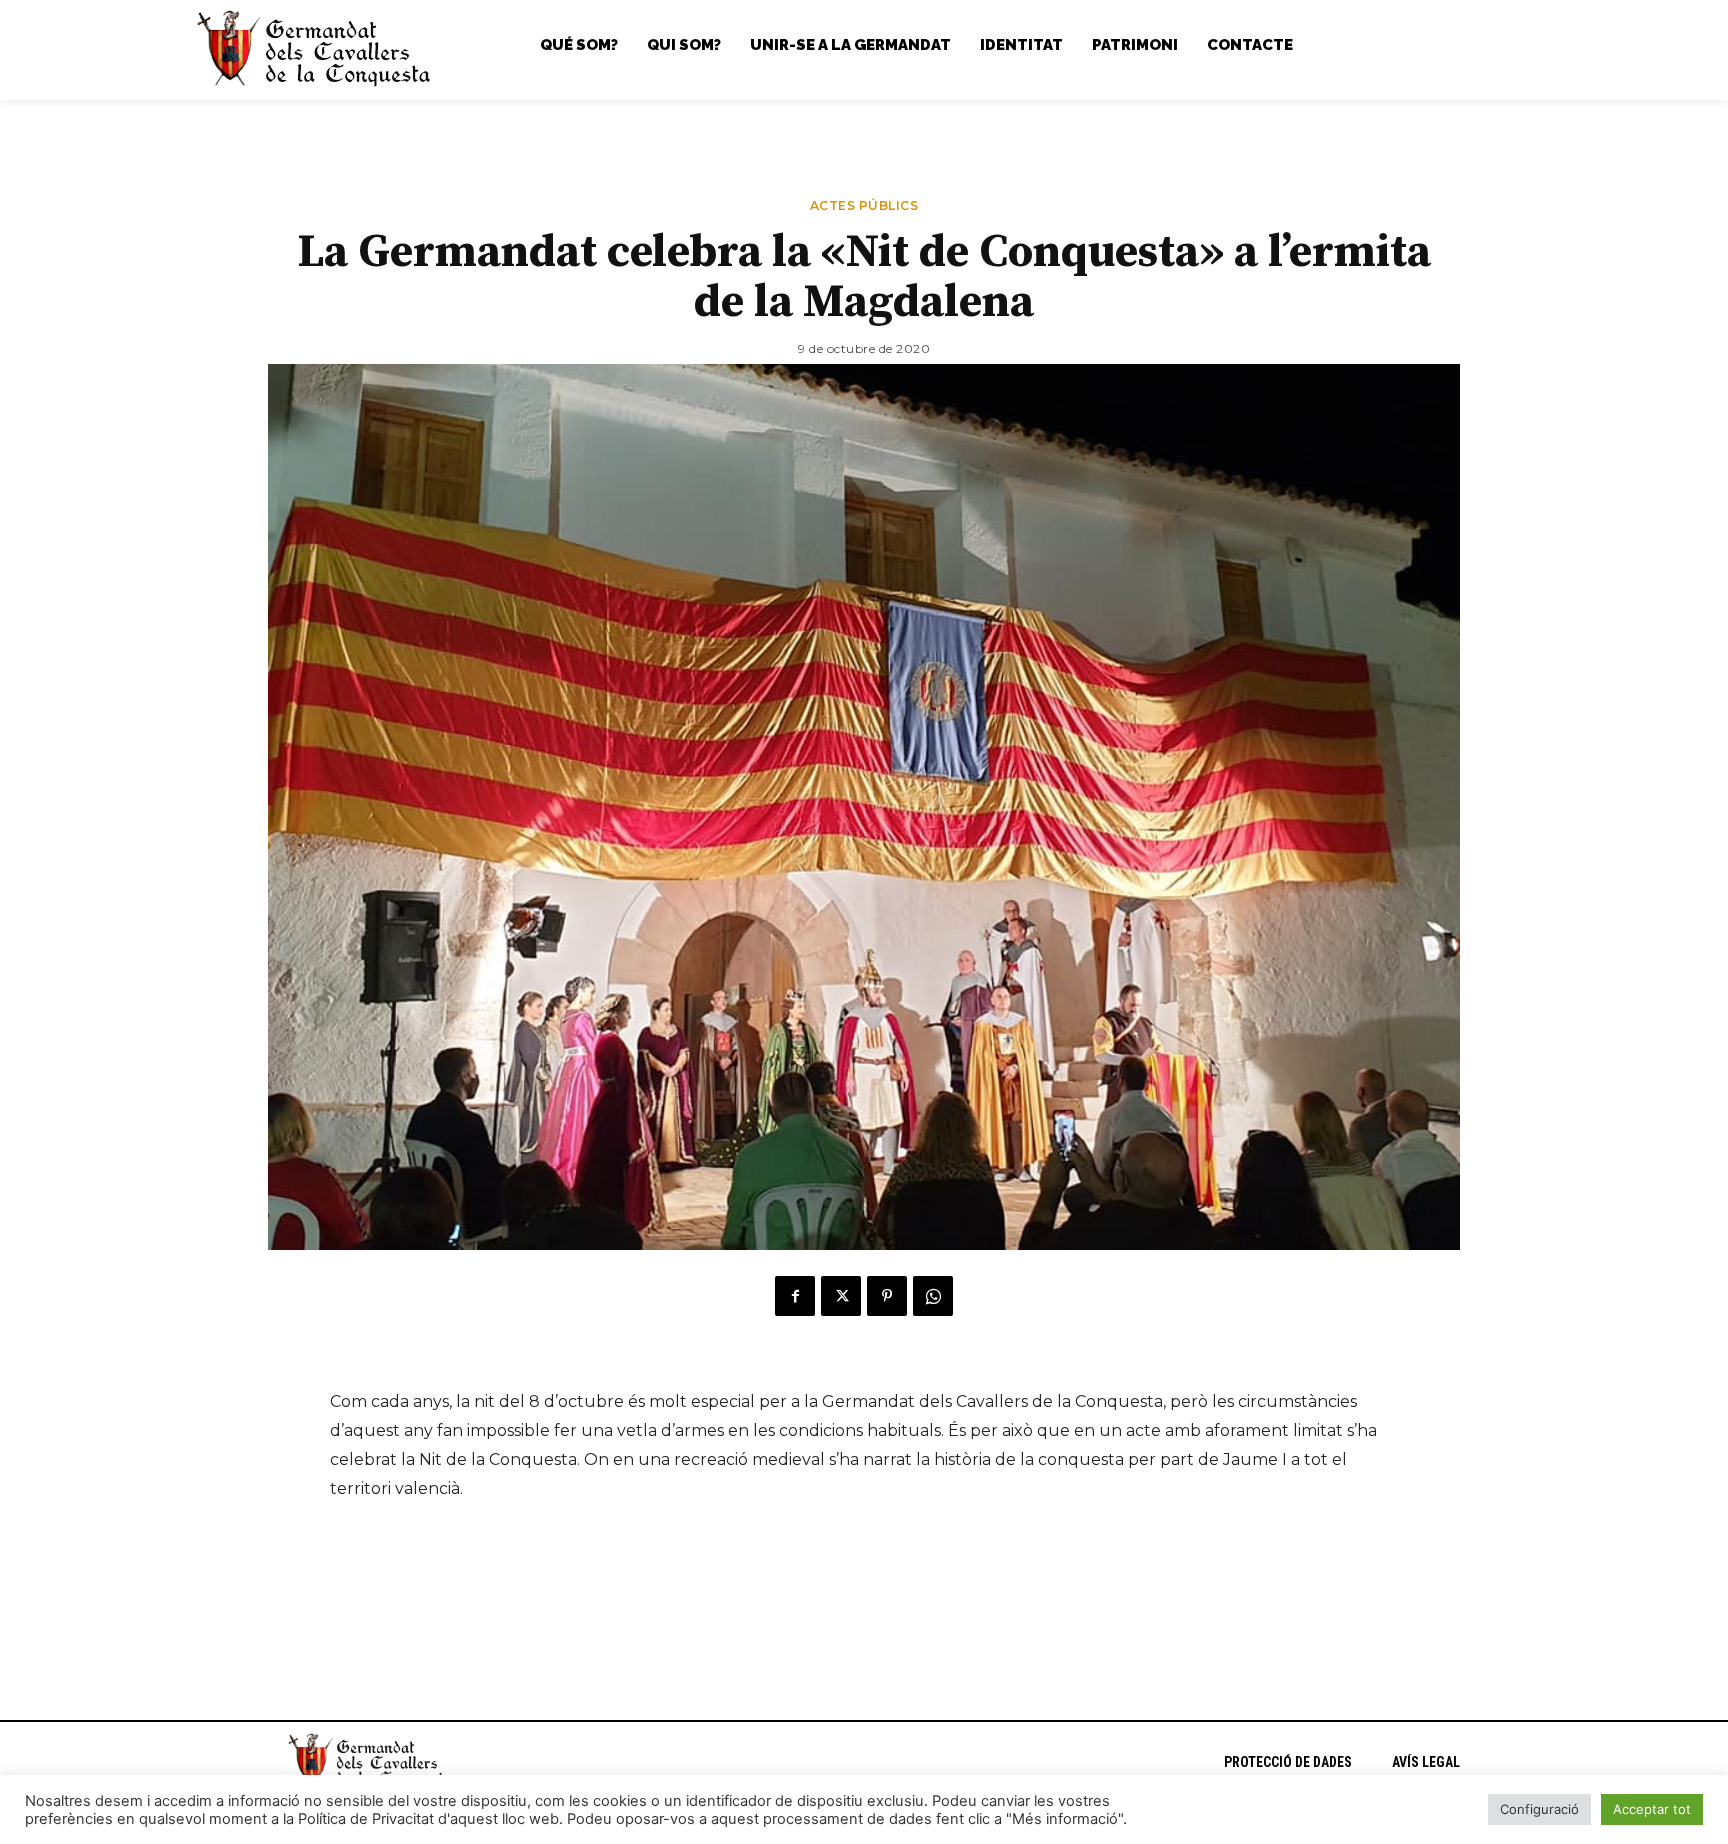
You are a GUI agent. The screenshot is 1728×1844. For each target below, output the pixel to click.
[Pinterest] (887, 1296)
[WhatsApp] (933, 1296)
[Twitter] (841, 1296)
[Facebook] (795, 1296)
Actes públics (864, 206)
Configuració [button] (1539, 1809)
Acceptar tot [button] (1652, 1809)
